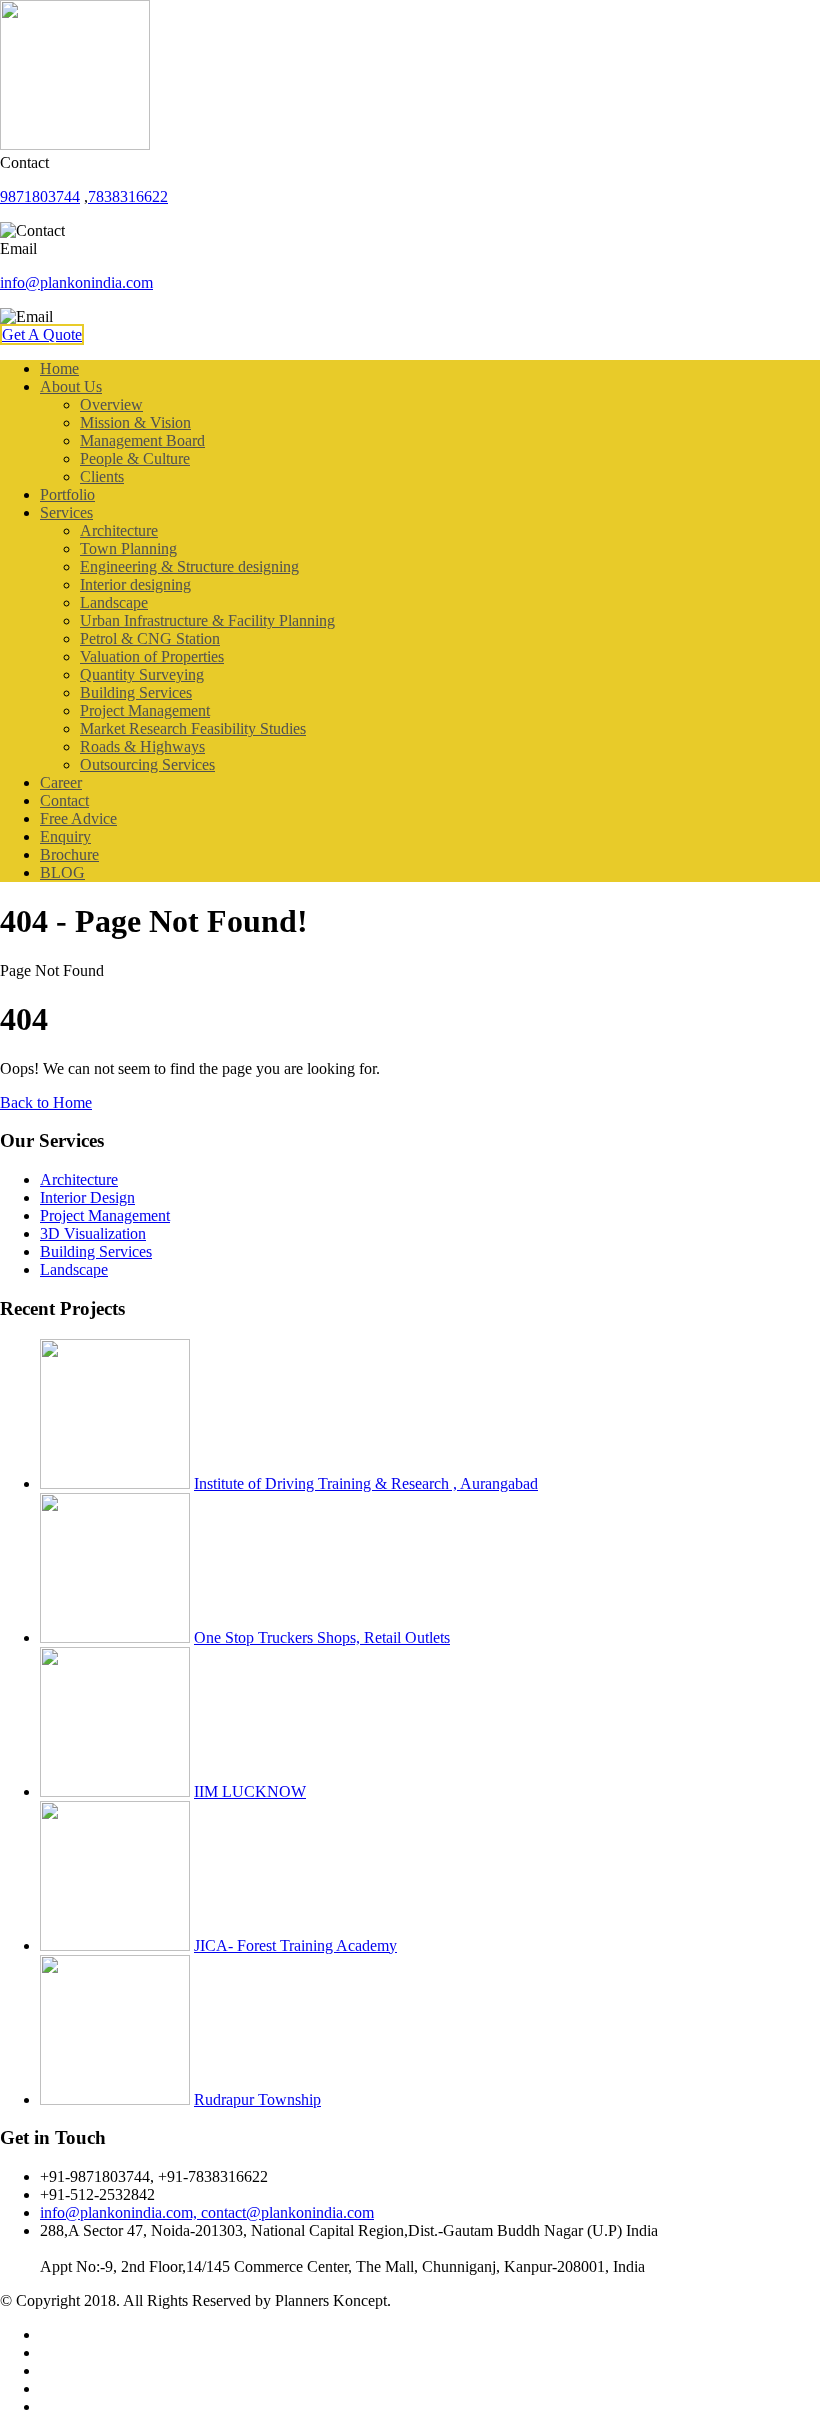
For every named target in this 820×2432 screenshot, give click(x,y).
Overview (111, 404)
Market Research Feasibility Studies (193, 728)
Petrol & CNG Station (150, 638)
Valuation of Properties (152, 656)
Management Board (142, 440)
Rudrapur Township (257, 2099)
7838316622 (128, 196)
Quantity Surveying (142, 674)
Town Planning (128, 548)
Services (66, 512)
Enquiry (65, 836)
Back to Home (46, 1102)
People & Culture (135, 458)
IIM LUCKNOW (250, 1791)
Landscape (114, 602)
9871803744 (40, 196)
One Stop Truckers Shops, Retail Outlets (322, 1637)
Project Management (145, 710)
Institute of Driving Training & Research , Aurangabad (366, 1483)
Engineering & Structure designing (189, 566)
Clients (102, 476)
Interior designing (135, 584)
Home (59, 368)
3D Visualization (93, 1233)
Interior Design (87, 1197)
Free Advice (78, 818)
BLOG (62, 872)
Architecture (119, 530)
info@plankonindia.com (76, 282)
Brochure (69, 854)
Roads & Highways (142, 746)
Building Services (136, 692)
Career (61, 782)
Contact (64, 800)
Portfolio (67, 494)
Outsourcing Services (147, 764)
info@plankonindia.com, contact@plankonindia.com (207, 2212)
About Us (71, 386)
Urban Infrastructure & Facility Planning (207, 620)
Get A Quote (42, 334)
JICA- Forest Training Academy (295, 1945)
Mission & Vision (135, 422)
